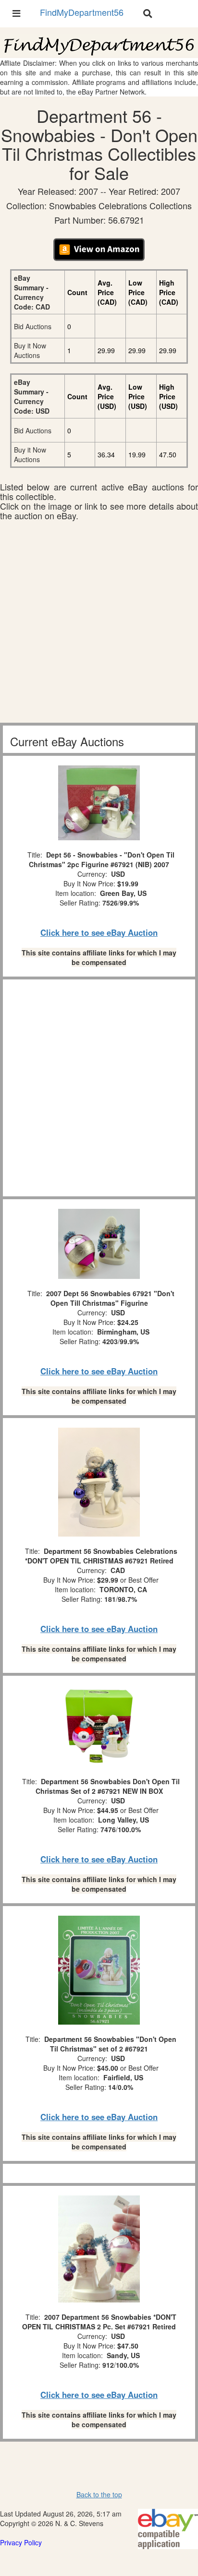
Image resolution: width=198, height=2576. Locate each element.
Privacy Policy (21, 2542)
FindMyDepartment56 (82, 12)
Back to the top (99, 2494)
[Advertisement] (99, 624)
